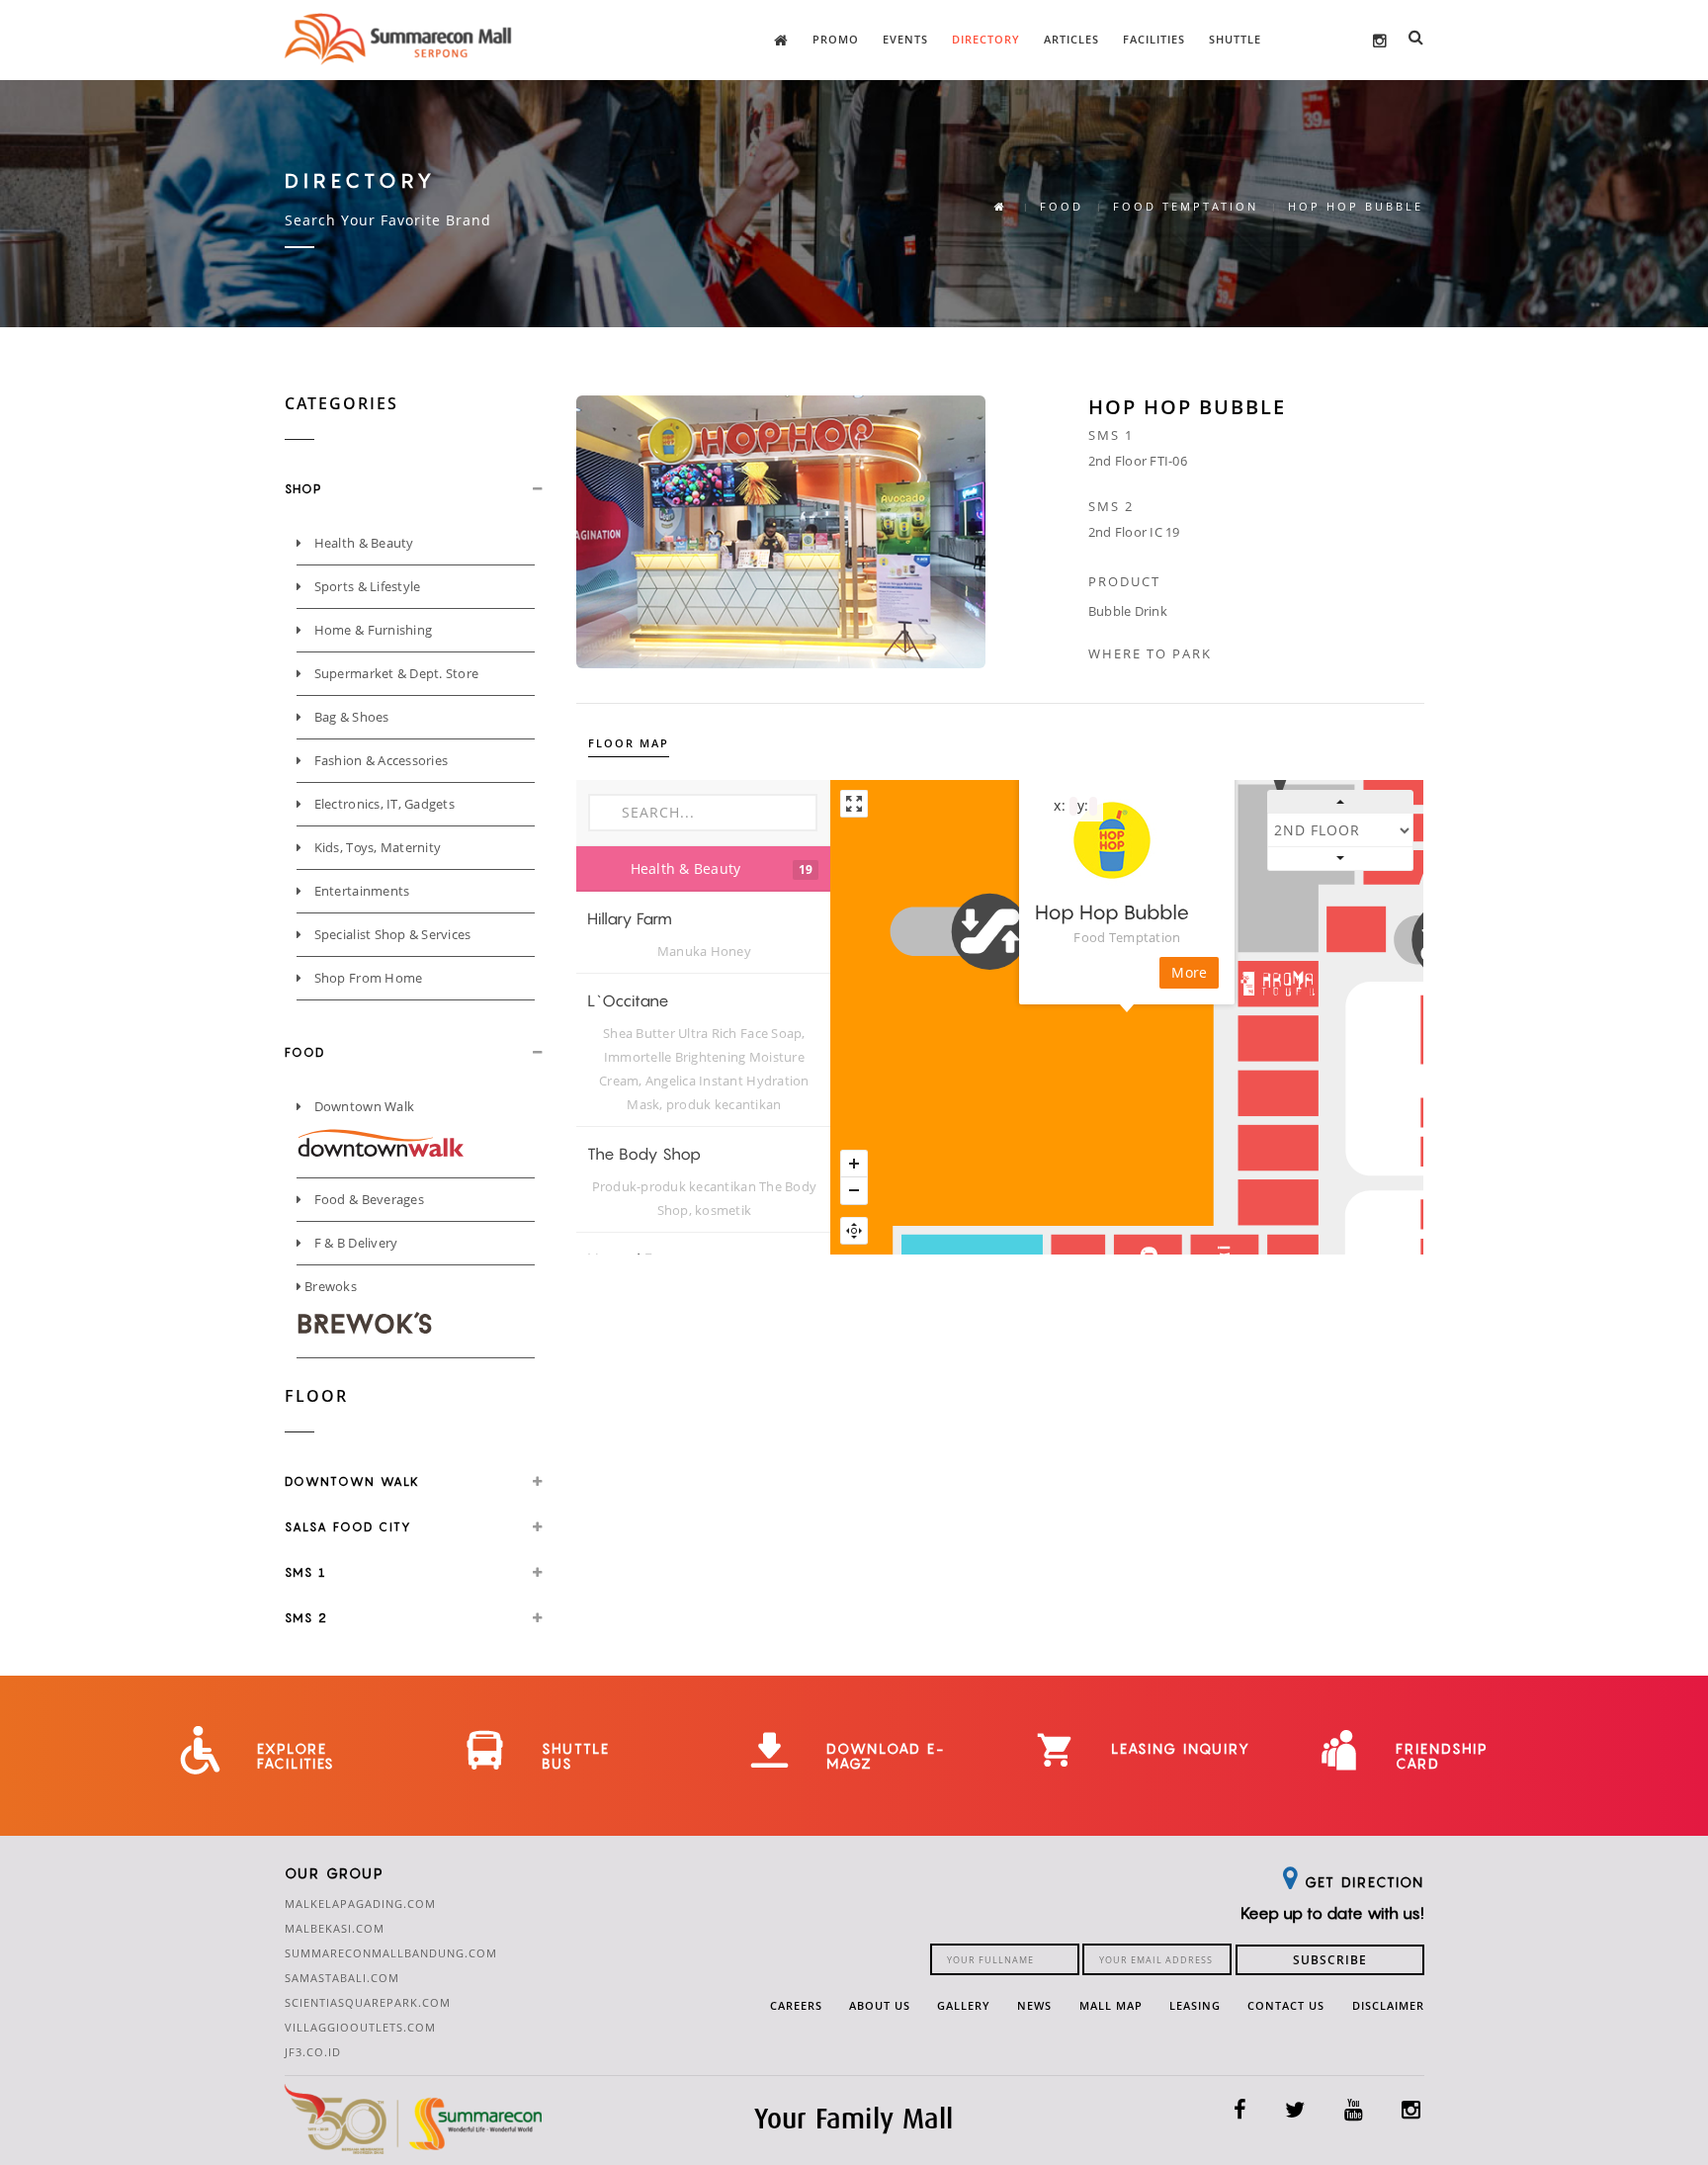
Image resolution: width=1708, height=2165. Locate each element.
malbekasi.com (335, 1928)
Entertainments (360, 891)
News (1034, 2005)
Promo (836, 39)
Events (905, 39)
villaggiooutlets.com (360, 2027)
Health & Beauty (362, 543)
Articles (1071, 39)
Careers (796, 2005)
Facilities (1154, 39)
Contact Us (1286, 2005)
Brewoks (329, 1286)
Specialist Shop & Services (390, 934)
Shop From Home (366, 978)
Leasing (1195, 2005)
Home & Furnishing (371, 630)
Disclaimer (1388, 2005)
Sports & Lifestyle (365, 586)
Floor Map (629, 743)
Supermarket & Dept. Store (394, 673)
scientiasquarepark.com (368, 2002)
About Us (880, 2005)
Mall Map (1111, 2005)
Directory (986, 39)
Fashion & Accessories (379, 760)
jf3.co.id (313, 2052)
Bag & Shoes (349, 717)
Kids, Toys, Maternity (376, 847)
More (1189, 972)
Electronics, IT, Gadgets (383, 804)
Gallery (964, 2005)
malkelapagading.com (360, 1904)
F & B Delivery (354, 1243)
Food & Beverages (367, 1199)
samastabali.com (342, 1978)
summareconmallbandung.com (391, 1953)
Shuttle (1235, 39)
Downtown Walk (362, 1106)
